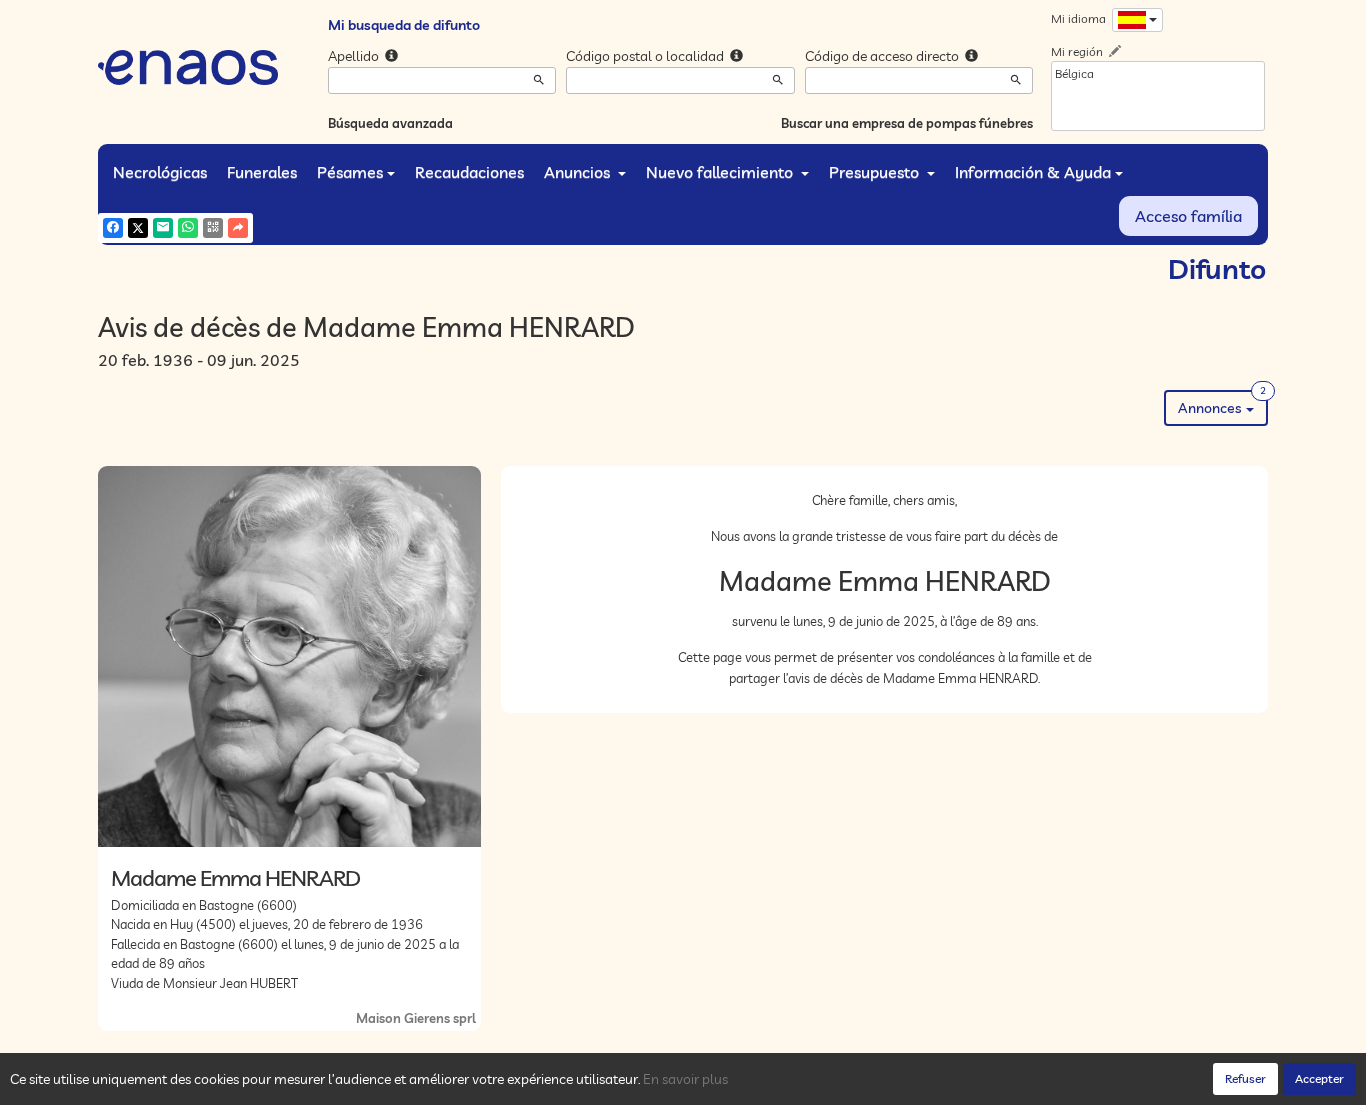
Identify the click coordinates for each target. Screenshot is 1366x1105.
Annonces (1222, 403)
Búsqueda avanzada (390, 123)
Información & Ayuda (1033, 172)
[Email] (163, 228)
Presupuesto (876, 172)
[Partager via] (238, 228)
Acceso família (1188, 216)
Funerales (262, 172)
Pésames (350, 172)
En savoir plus (685, 1079)
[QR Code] (213, 228)
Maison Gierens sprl (416, 1018)
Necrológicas (160, 172)
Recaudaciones (469, 172)
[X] (138, 228)
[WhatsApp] (188, 228)
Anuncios (579, 172)
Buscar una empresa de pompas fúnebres (907, 123)
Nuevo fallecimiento (721, 172)
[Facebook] (113, 228)
